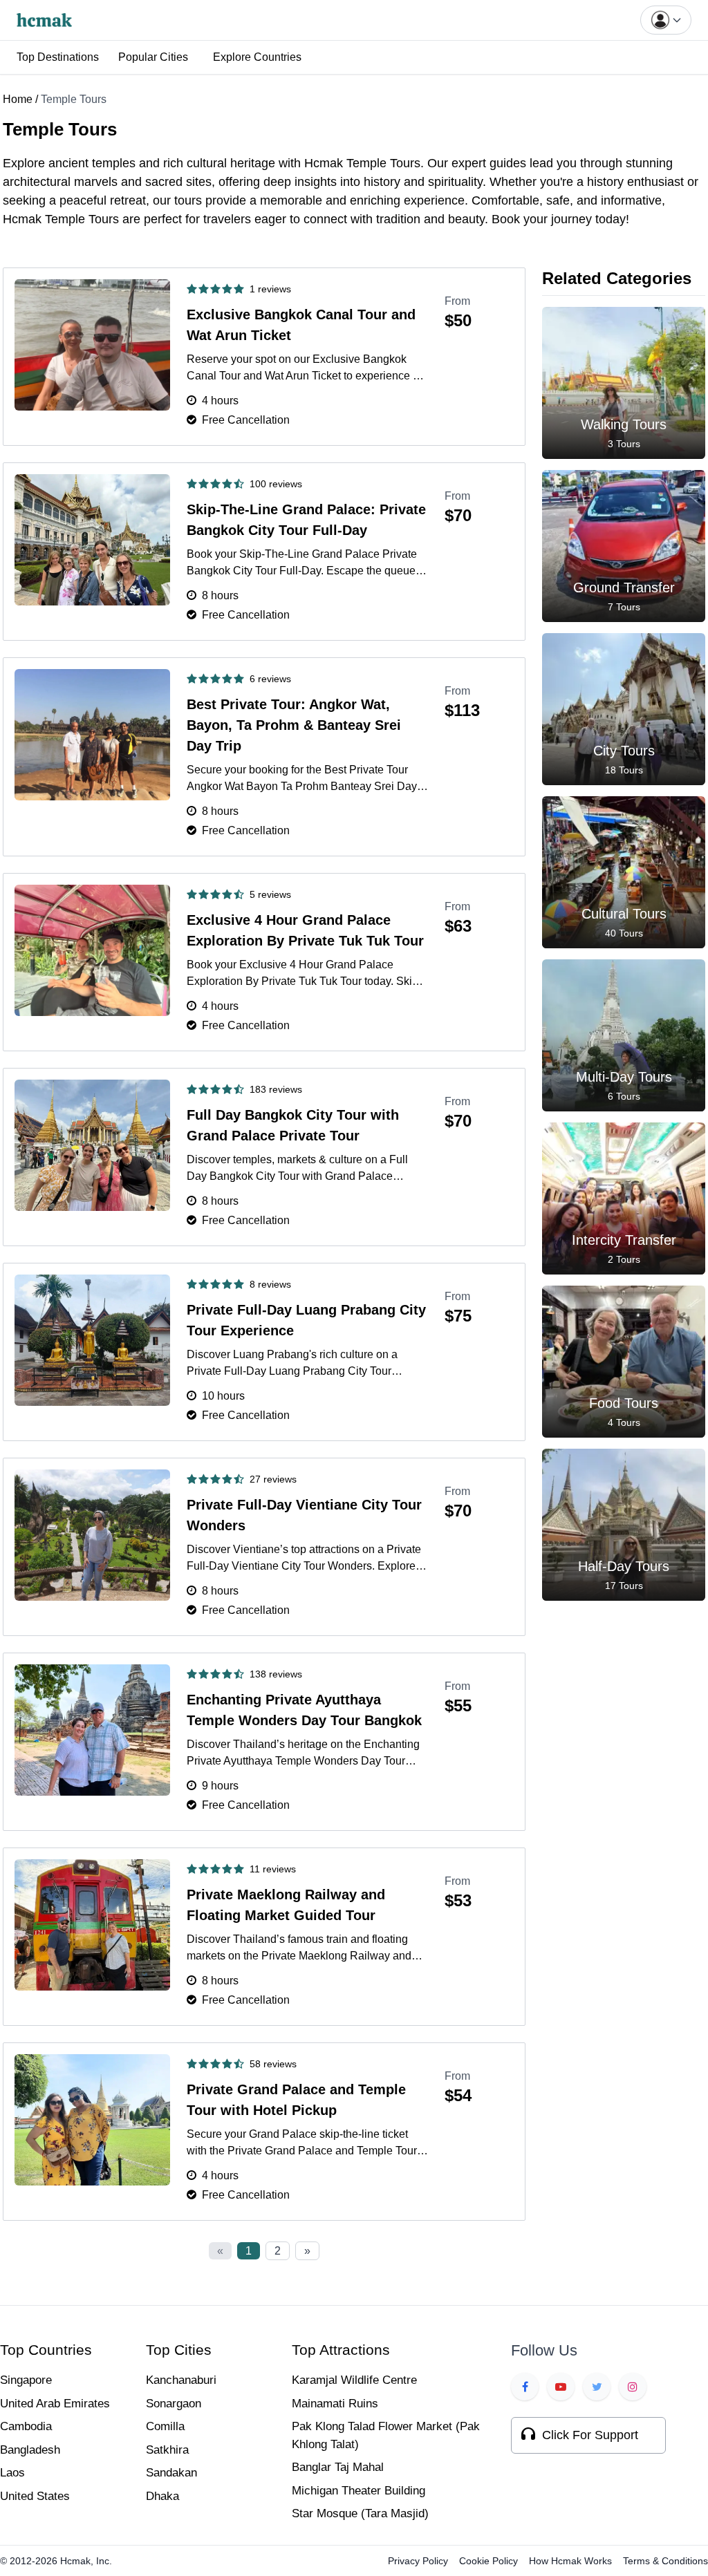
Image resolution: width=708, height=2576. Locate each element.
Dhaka (162, 2496)
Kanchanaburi (181, 2380)
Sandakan (171, 2473)
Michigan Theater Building (358, 2491)
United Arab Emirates (55, 2404)
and (149, 163)
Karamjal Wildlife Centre (354, 2380)
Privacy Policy (418, 2561)
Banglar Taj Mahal (338, 2467)
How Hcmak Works (570, 2561)
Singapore (26, 2380)
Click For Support (590, 2435)
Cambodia (26, 2426)
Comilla (165, 2426)
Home (18, 99)
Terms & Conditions (665, 2561)
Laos (12, 2473)
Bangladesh (30, 2450)
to (295, 219)
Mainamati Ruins (335, 2404)
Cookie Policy (488, 2561)
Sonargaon (174, 2404)
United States (35, 2496)
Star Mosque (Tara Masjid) (360, 2513)
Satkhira (167, 2450)
